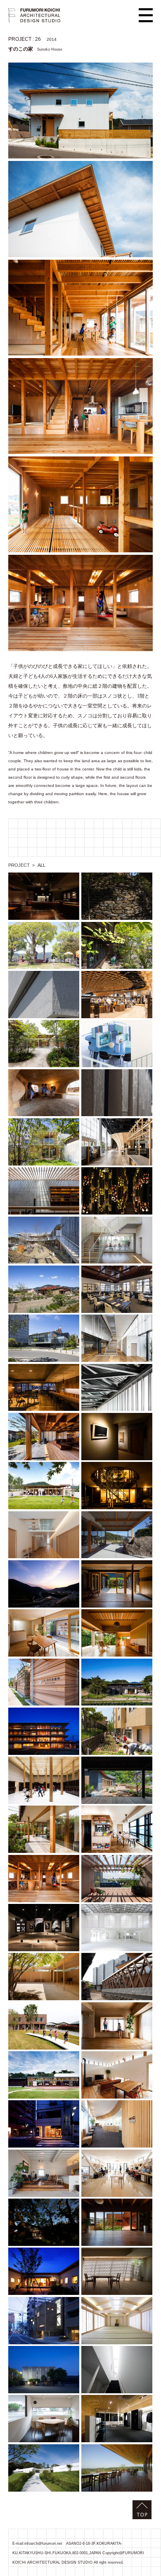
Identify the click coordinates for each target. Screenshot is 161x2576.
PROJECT (19, 865)
